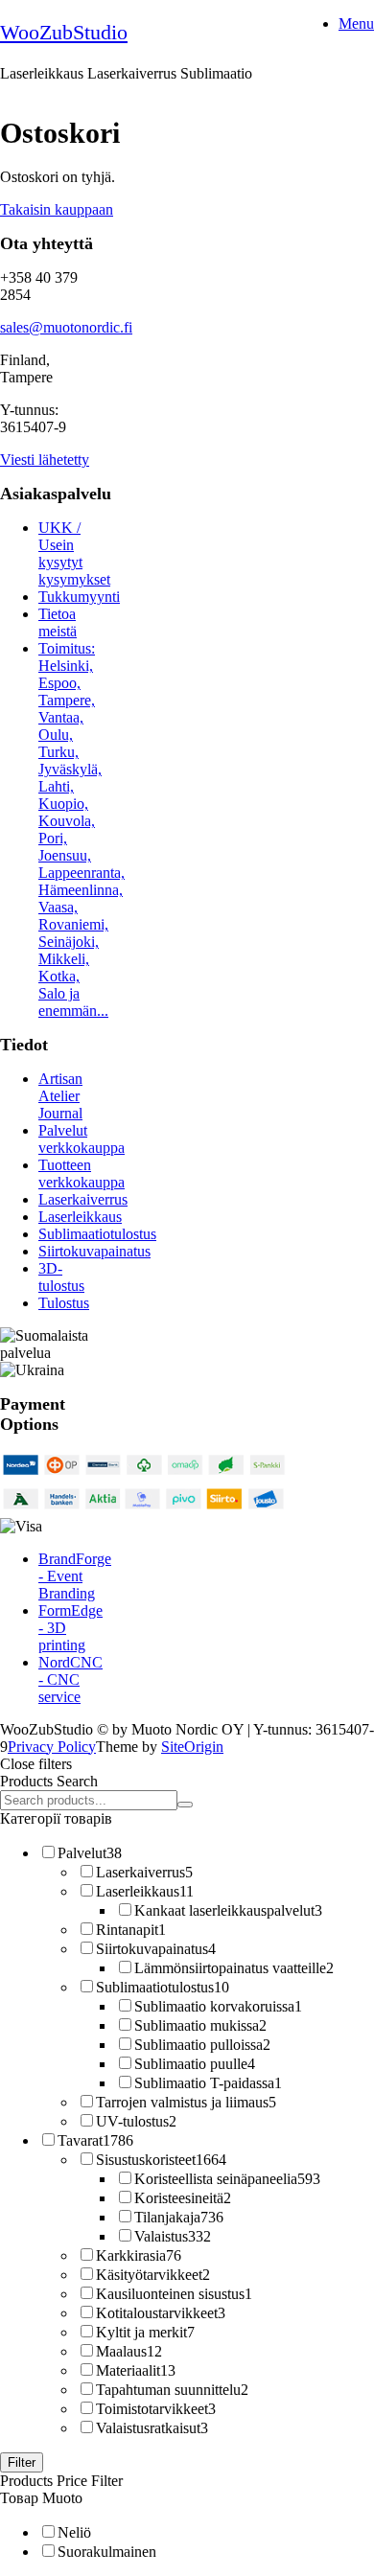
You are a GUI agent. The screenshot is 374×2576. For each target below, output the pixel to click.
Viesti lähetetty (45, 460)
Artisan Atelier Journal (60, 1096)
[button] (187, 1764)
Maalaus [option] (129, 2351)
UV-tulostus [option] (136, 2121)
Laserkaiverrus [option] (144, 1872)
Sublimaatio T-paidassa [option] (208, 2083)
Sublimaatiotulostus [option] (163, 1987)
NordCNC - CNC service (70, 1679)
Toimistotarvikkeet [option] (156, 2409)
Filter (22, 2462)
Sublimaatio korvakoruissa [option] (218, 2006)
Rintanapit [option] (131, 1930)
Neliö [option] (74, 2532)
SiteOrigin (192, 1747)
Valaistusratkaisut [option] (152, 2428)
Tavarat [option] (95, 2140)
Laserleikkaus (80, 1217)
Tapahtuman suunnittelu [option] (172, 2390)
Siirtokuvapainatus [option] (156, 1949)
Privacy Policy (52, 1747)
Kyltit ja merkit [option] (145, 2332)
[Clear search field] (185, 1805)
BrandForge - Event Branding (75, 1576)
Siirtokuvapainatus (94, 1251)
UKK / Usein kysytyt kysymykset (74, 553)
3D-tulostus (61, 1277)
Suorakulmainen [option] (107, 2552)
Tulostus (64, 1303)
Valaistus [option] (173, 2236)
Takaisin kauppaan (57, 209)
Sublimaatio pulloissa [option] (202, 2045)
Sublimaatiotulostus (97, 1234)
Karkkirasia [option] (139, 2255)
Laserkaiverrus (83, 1199)
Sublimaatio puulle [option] (195, 2064)
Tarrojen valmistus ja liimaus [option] (186, 2102)
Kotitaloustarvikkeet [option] (161, 2313)
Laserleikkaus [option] (145, 1891)
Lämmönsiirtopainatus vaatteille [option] (234, 1968)
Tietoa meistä (58, 622)
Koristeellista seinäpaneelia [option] (227, 2179)
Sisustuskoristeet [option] (161, 2160)
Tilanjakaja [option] (179, 2217)
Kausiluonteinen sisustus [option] (174, 2294)
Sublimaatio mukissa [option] (200, 2025)
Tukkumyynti (79, 597)
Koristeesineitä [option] (183, 2198)
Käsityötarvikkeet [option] (153, 2275)
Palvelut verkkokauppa (82, 1139)
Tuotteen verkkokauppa (82, 1173)
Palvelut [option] (90, 1853)
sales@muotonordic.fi (66, 327)
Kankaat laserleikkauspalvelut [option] (228, 1910)
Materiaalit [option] (136, 2370)
